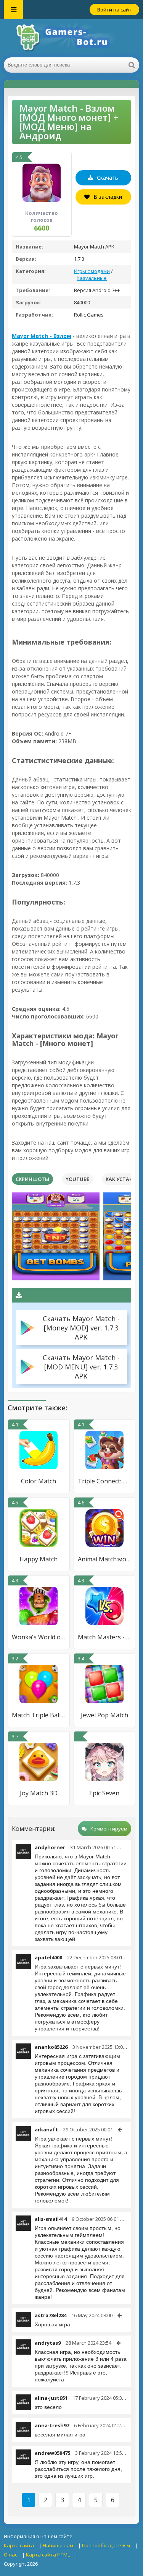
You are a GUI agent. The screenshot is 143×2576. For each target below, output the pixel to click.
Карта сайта (19, 2545)
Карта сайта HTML (48, 2555)
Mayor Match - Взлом (42, 336)
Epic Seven (104, 1793)
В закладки (108, 197)
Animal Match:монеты (105, 1559)
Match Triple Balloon (39, 1715)
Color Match (39, 1481)
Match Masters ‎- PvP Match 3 (105, 1637)
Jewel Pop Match (104, 1715)
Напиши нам (58, 2545)
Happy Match (39, 1559)
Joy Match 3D (39, 1793)
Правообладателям (106, 2545)
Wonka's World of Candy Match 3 (39, 1637)
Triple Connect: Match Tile (105, 1481)
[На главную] (72, 38)
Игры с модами (92, 271)
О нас (10, 2555)
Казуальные (92, 278)
